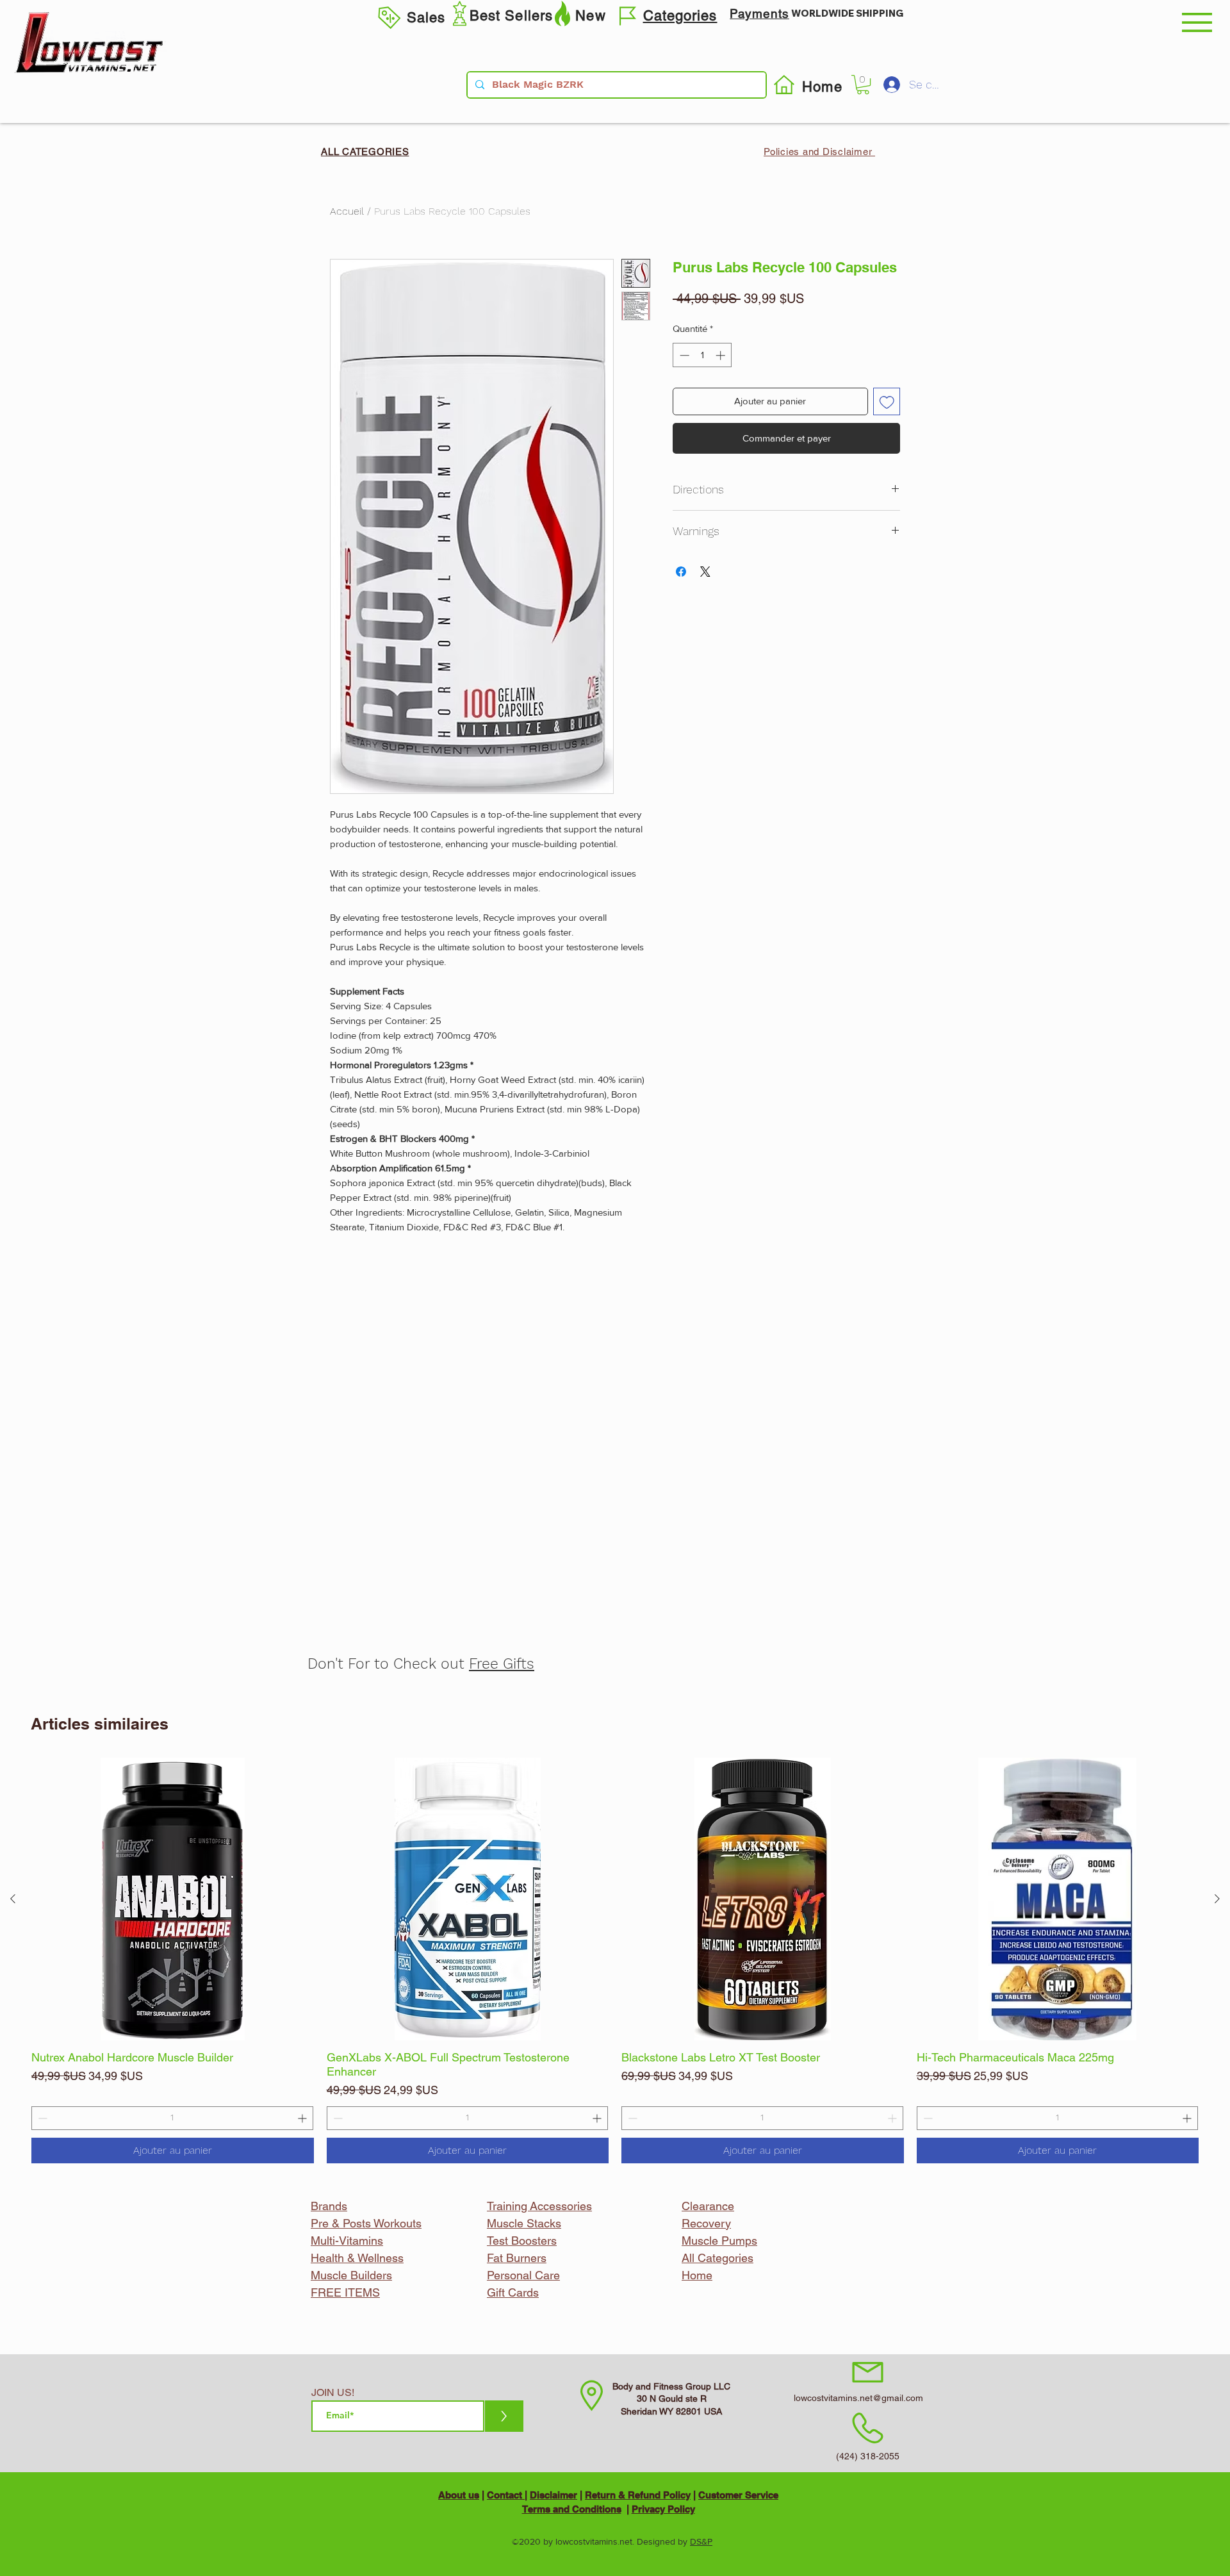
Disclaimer (553, 2495)
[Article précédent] (13, 1899)
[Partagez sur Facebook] (681, 572)
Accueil (347, 211)
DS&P (701, 2541)
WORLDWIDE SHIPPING (847, 13)
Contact (506, 2495)
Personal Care (523, 2275)
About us (459, 2495)
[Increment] (303, 2118)
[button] (1197, 22)
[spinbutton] (172, 2118)
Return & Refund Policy (638, 2495)
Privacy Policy (663, 2509)
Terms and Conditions (572, 2509)
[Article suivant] (1217, 1899)
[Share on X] (705, 572)
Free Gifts (502, 1664)
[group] (615, 1961)
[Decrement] (41, 2118)
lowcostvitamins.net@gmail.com (858, 2398)
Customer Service (738, 2495)
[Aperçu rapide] (173, 1899)
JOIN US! (333, 2393)
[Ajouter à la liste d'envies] (887, 401)
